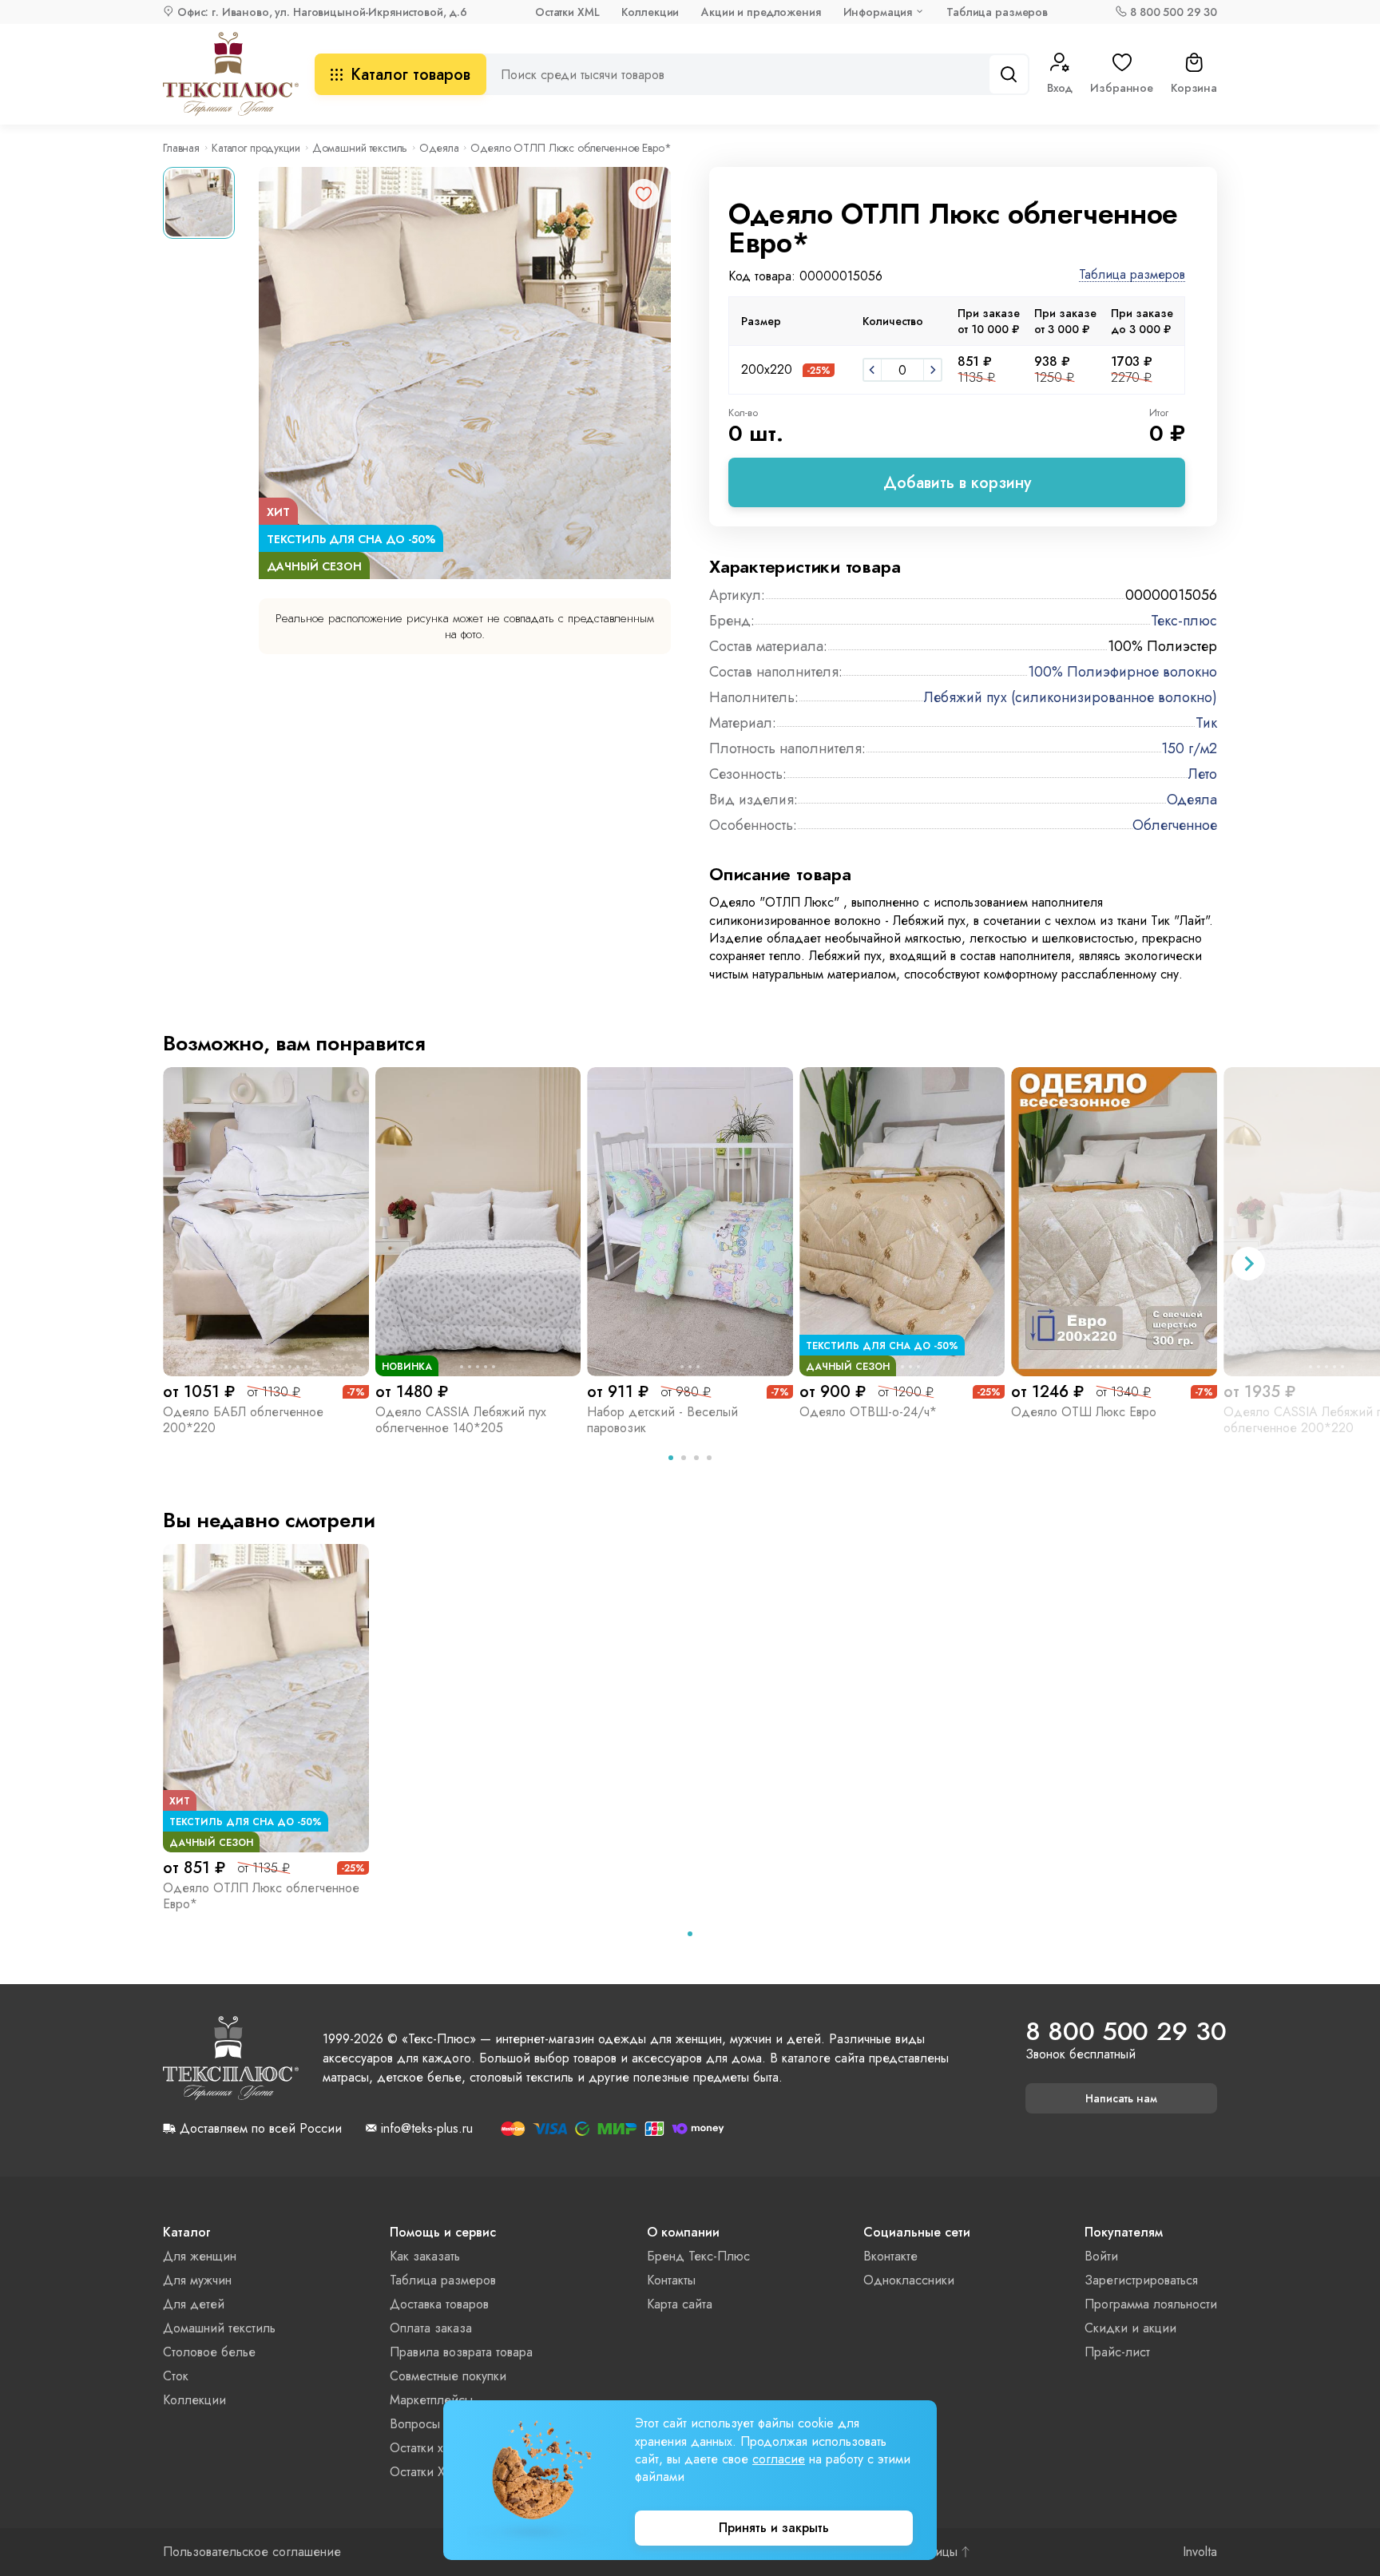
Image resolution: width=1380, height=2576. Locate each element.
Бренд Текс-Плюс (698, 2256)
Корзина (1194, 88)
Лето (1203, 774)
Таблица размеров (997, 12)
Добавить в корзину (957, 483)
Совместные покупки (448, 2376)
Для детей (194, 2304)
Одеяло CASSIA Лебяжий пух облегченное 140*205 (461, 1420)
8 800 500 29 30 (1174, 12)
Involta (1200, 2552)
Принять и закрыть (774, 2528)
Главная (181, 148)
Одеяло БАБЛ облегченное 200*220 (243, 1420)
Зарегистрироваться (1141, 2280)
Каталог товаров (410, 75)
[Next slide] (1248, 1264)
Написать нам (1121, 2098)
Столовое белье (209, 2352)
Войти (1101, 2256)
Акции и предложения (761, 12)
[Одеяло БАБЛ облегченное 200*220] (266, 1221)
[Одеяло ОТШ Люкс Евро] (1114, 1221)
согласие (779, 2459)
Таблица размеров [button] (1132, 275)
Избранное (1122, 88)
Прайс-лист (1117, 2352)
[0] (872, 370)
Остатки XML (567, 12)
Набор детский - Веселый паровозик (662, 1420)
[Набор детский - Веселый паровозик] (690, 1221)
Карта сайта (680, 2304)
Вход (1060, 88)
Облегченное (1175, 825)
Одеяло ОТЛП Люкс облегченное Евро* (261, 1896)
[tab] (671, 1458)
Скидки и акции (1130, 2328)
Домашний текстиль (360, 148)
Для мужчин (197, 2280)
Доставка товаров (439, 2304)
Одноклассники (909, 2280)
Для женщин (200, 2256)
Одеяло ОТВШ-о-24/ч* (868, 1412)
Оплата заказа (431, 2328)
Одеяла (439, 148)
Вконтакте (890, 2256)
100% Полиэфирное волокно (1122, 672)
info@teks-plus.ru (427, 2129)
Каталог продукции (256, 148)
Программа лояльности (1151, 2304)
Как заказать (425, 2256)
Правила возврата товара (461, 2352)
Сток (176, 2376)
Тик (1206, 723)
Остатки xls (420, 2448)
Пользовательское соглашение (252, 2552)
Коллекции (650, 12)
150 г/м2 (1189, 748)
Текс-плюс (1184, 621)
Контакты (671, 2280)
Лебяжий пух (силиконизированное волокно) (1071, 697)
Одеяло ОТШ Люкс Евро (1084, 1412)
